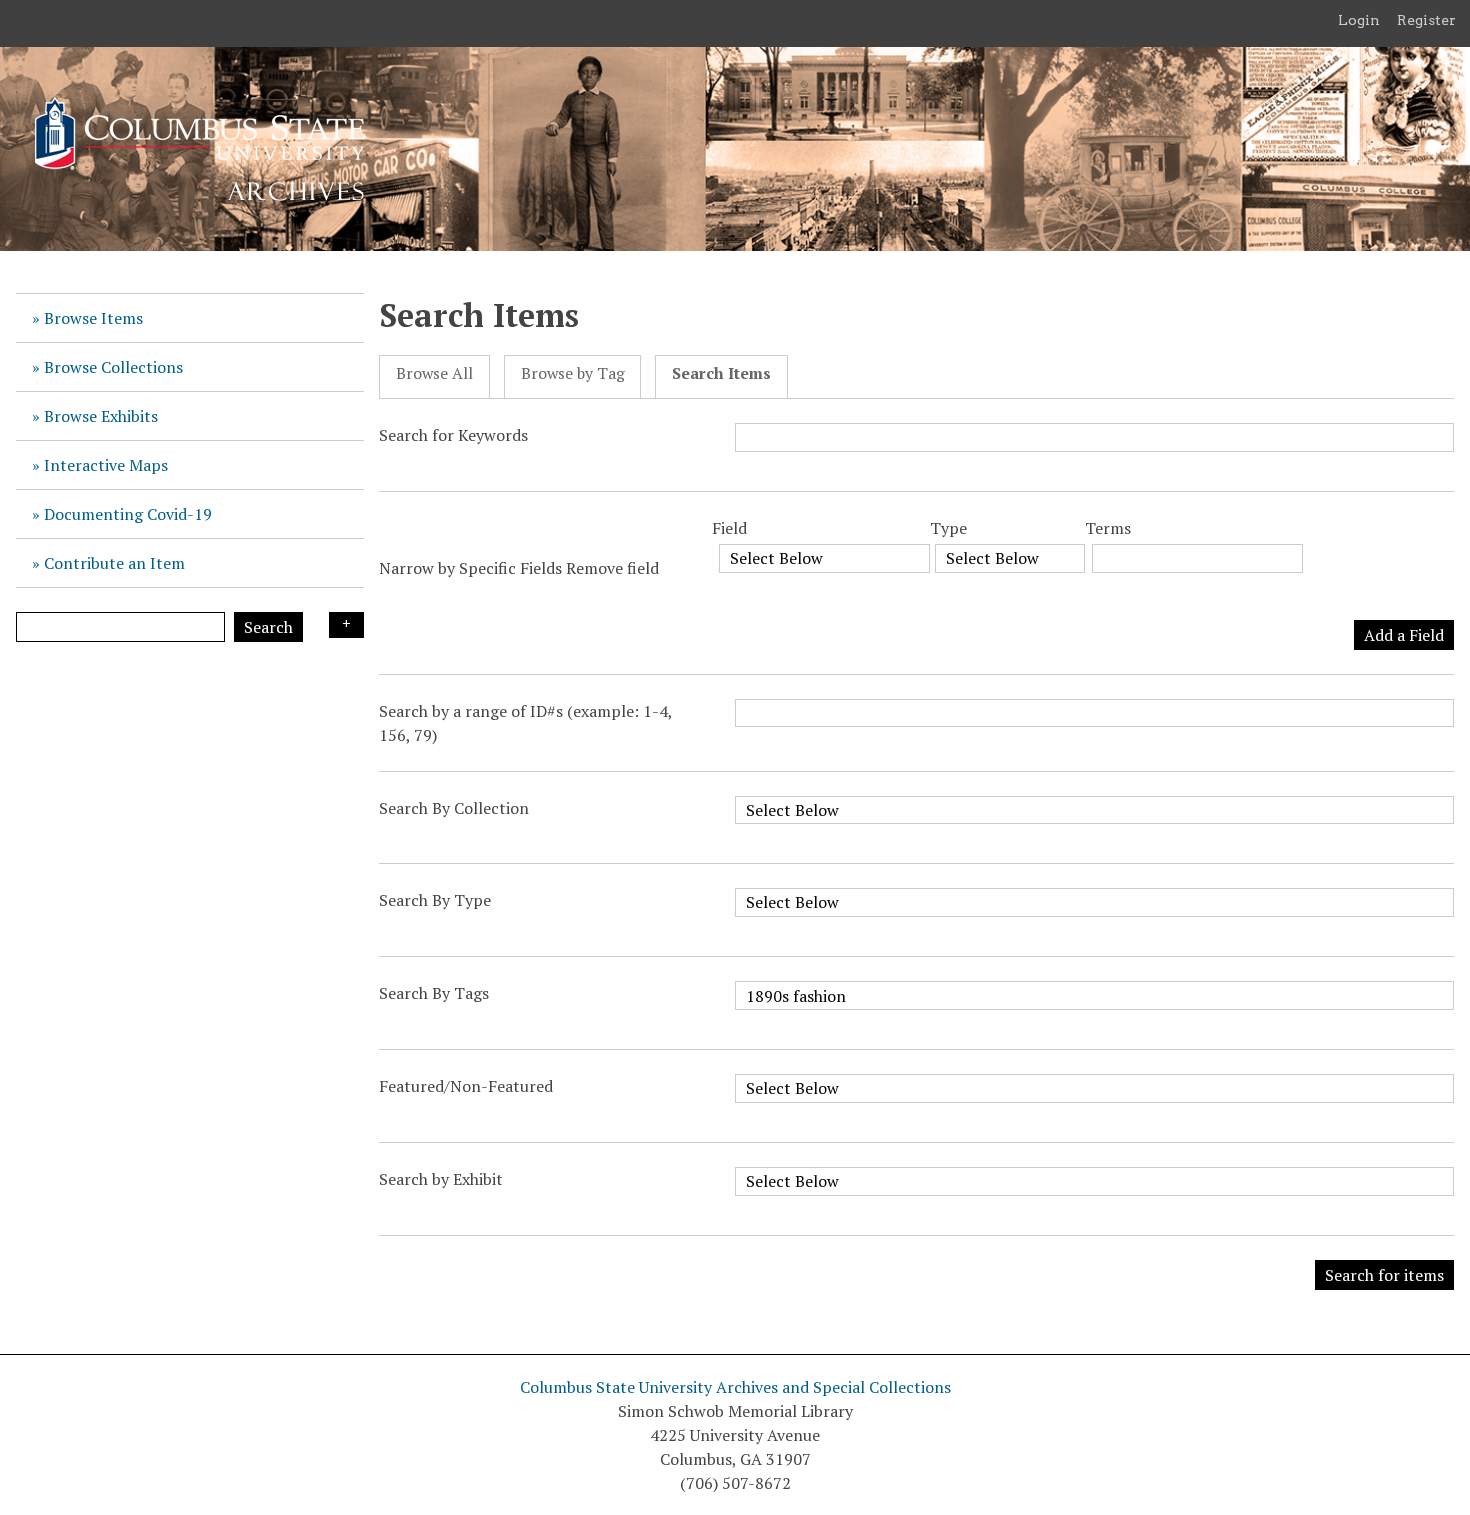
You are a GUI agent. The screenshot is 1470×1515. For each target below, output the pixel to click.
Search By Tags (434, 993)
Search (268, 627)
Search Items (721, 373)
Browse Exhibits (101, 416)
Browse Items (93, 318)
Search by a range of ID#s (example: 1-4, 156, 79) (525, 723)
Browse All (434, 373)
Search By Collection (454, 808)
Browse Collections (113, 367)
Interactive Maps (106, 465)
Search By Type (435, 900)
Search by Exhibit (441, 1179)
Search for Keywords (453, 435)
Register (1426, 20)
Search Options (346, 625)
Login (1359, 20)
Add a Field (1404, 635)
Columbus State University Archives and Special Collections (735, 1387)
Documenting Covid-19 (128, 514)
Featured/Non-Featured (466, 1086)
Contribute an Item (114, 563)
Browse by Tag (573, 373)
